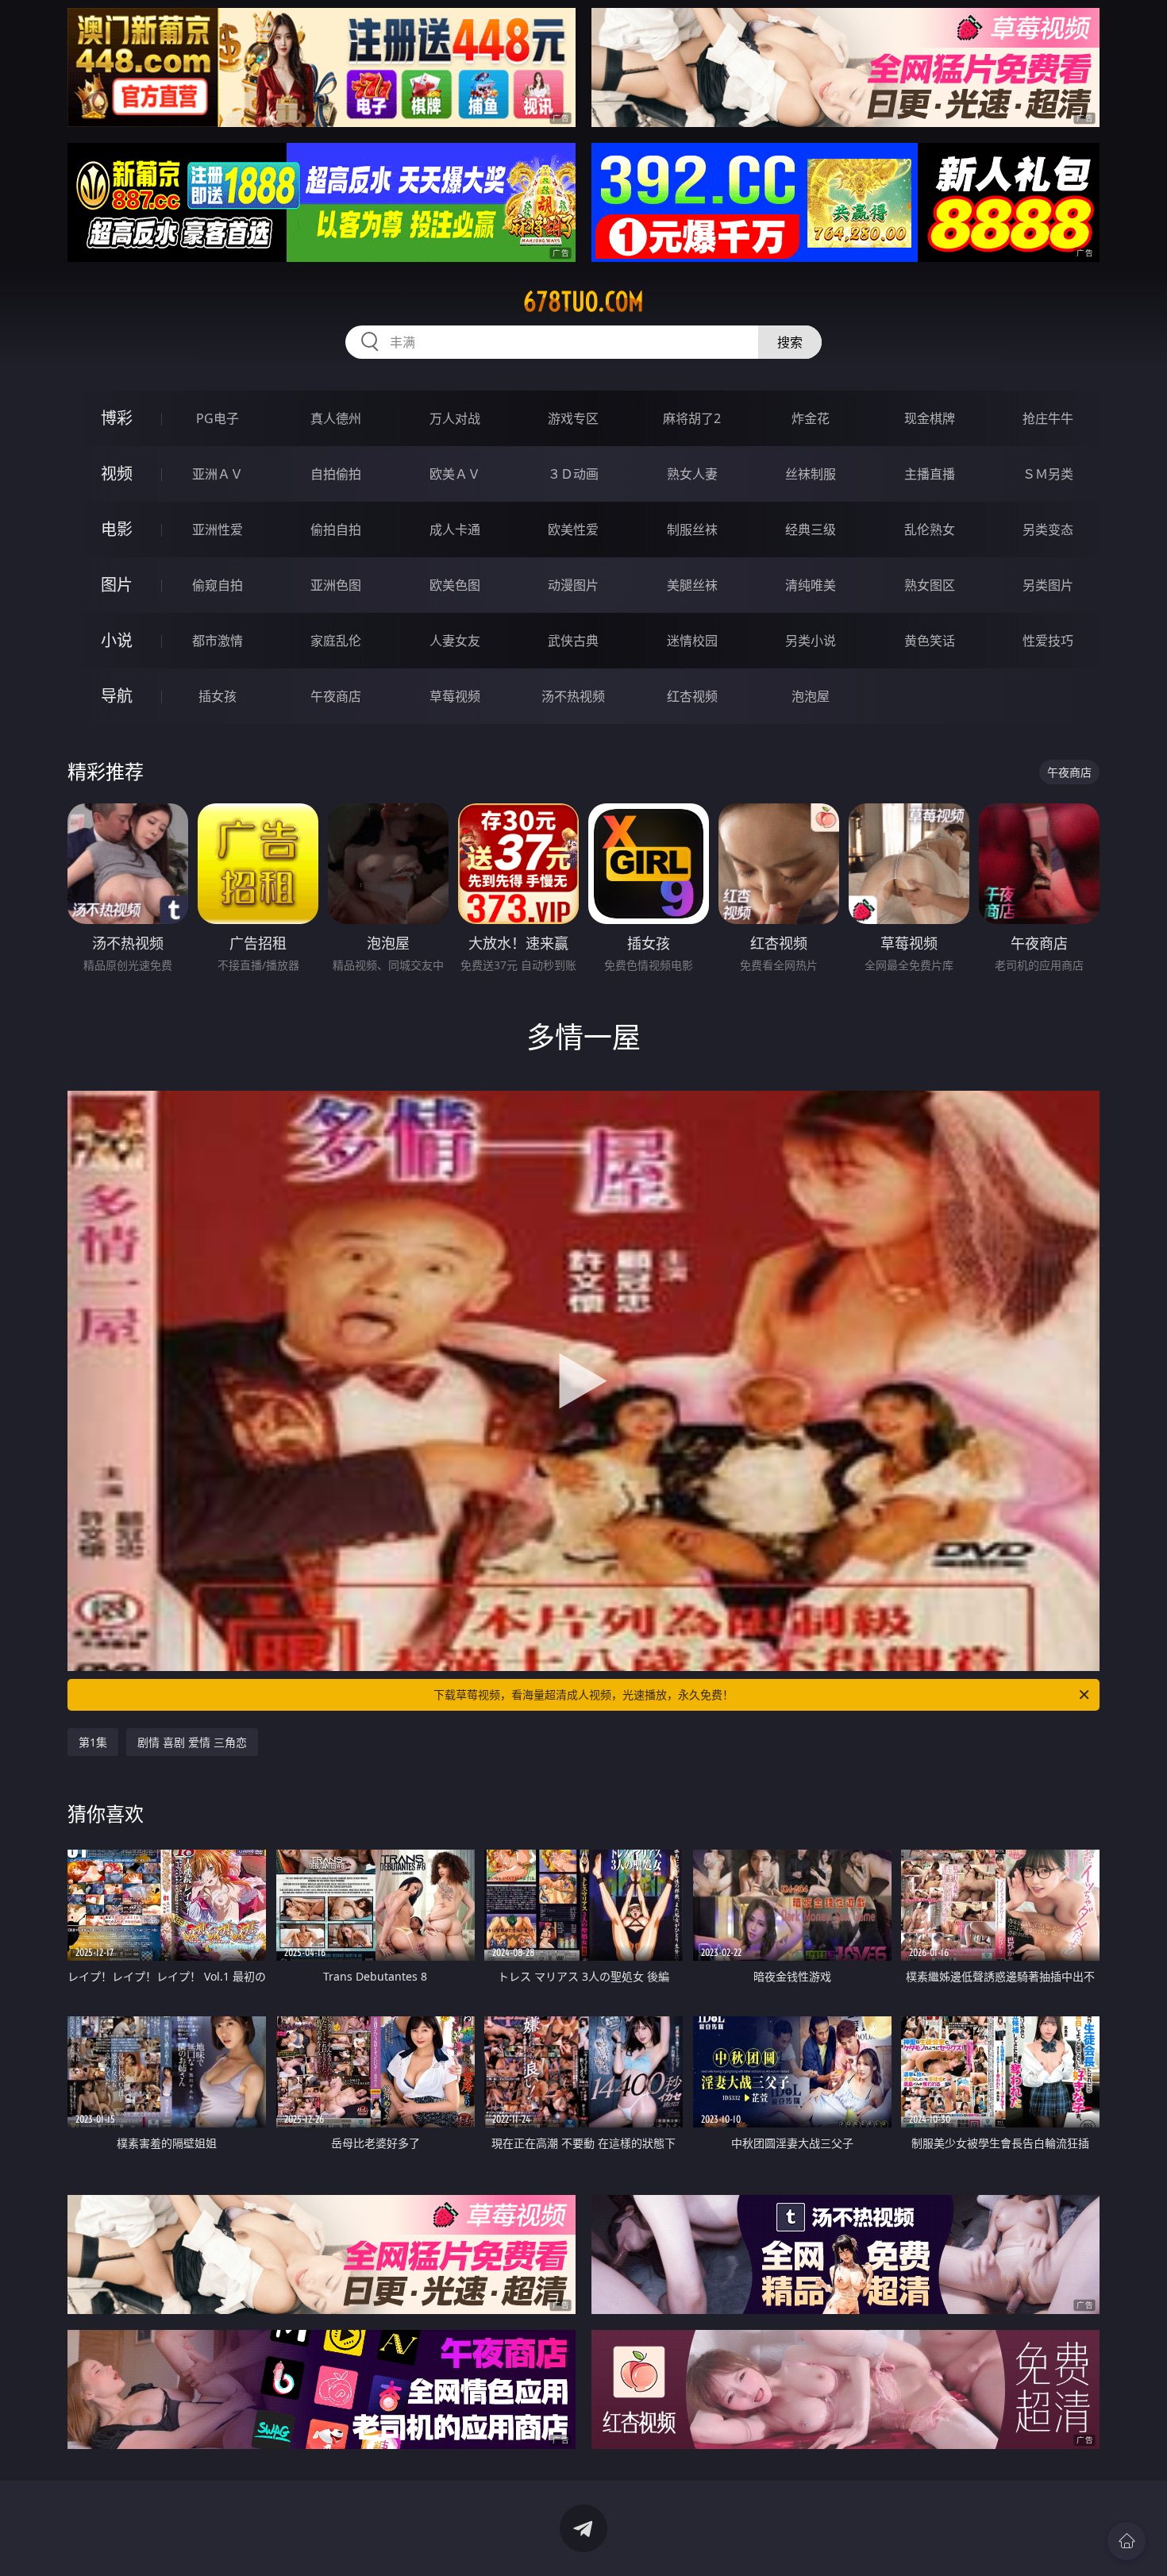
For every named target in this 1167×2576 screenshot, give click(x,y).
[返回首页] (1127, 2541)
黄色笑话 (930, 641)
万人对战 (455, 418)
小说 (117, 640)
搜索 (790, 342)
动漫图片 (573, 585)
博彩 (117, 418)
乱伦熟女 (930, 529)
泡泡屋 (811, 696)
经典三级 (811, 529)
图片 (117, 585)
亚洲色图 (336, 585)
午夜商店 (336, 696)
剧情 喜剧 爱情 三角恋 (192, 1742)
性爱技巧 (1048, 641)
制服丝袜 (692, 529)
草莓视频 (455, 696)
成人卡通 (455, 529)
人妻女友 (455, 641)
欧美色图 (455, 585)
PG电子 (218, 418)
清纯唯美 (811, 585)
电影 (117, 529)
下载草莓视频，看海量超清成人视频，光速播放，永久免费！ (583, 1694)
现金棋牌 (930, 418)
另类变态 (1048, 529)
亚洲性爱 (218, 529)
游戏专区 (573, 418)
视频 (117, 474)
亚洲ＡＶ (218, 474)
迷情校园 (692, 641)
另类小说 (811, 641)
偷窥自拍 (218, 585)
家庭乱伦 (336, 641)
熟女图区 (930, 585)
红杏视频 (692, 696)
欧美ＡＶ (455, 474)
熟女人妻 (692, 474)
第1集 (93, 1742)
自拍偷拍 (336, 474)
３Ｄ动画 (573, 474)
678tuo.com (583, 302)
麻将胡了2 (692, 418)
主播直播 (930, 474)
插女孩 (218, 696)
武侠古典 (573, 641)
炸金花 (811, 418)
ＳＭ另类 (1048, 474)
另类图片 (1048, 585)
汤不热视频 (573, 696)
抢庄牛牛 (1048, 418)
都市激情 (218, 641)
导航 (117, 696)
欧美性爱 (573, 529)
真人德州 (336, 418)
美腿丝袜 (692, 585)
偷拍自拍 (336, 529)
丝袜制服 (811, 474)
